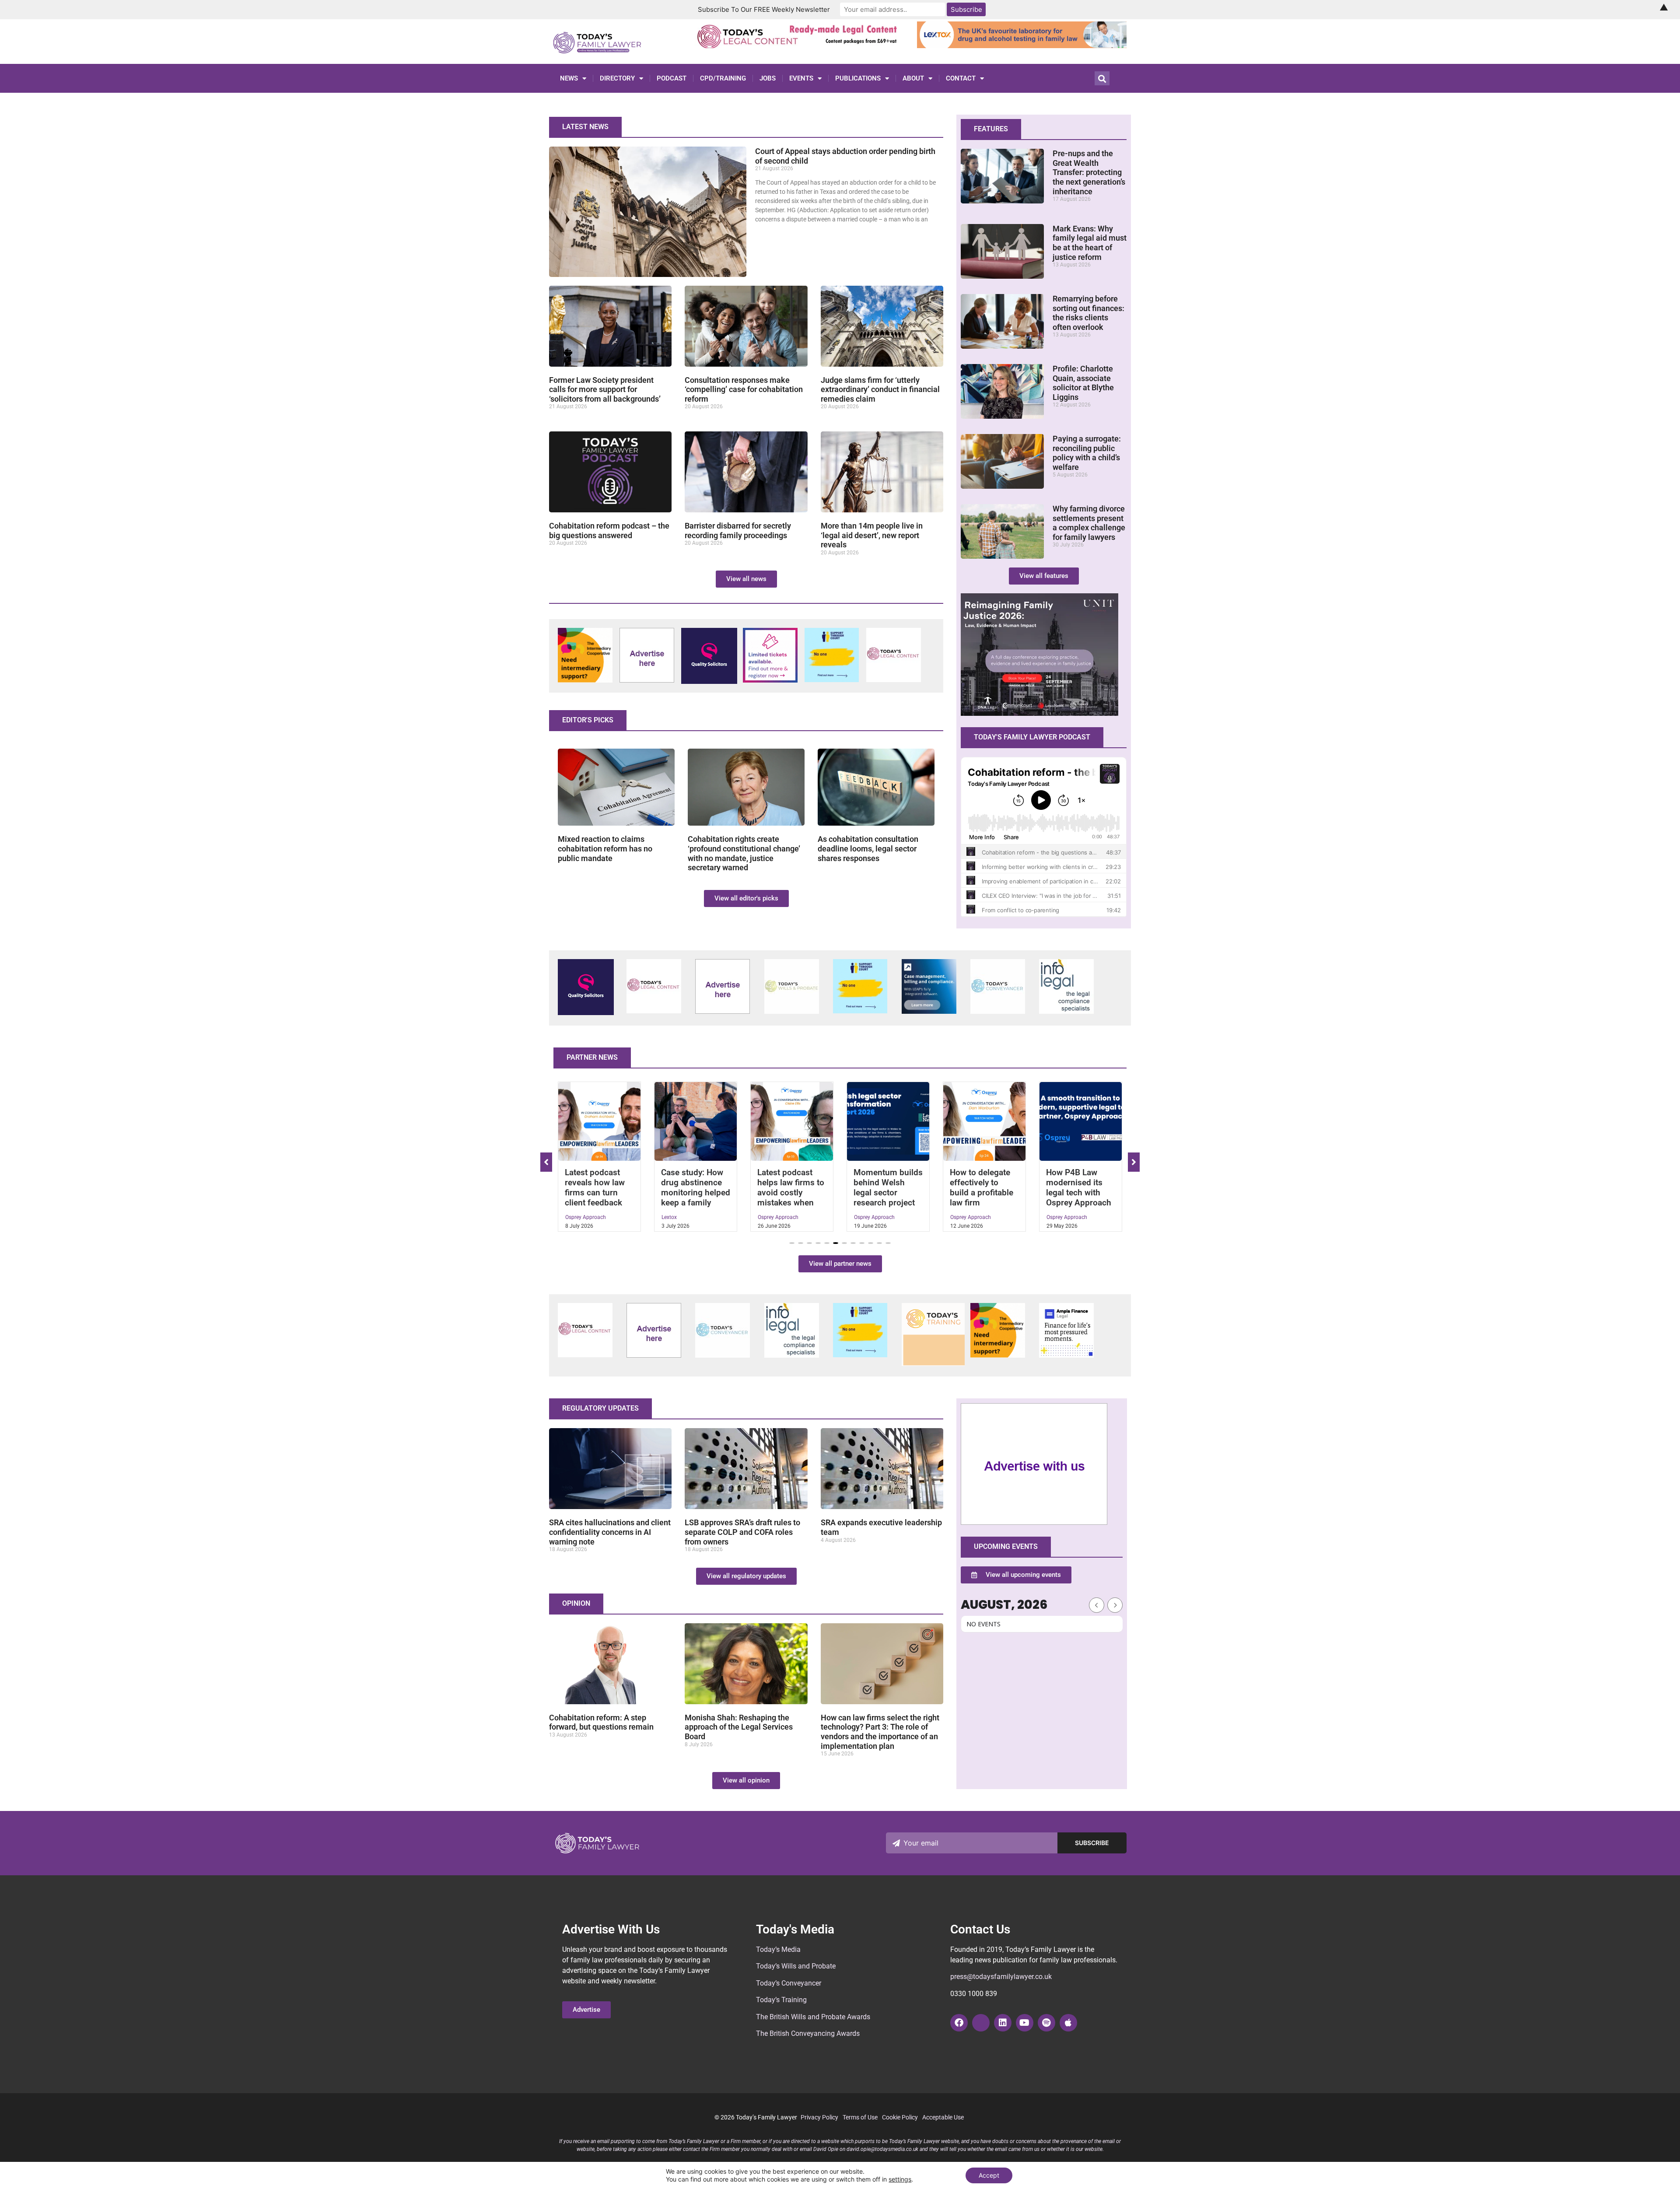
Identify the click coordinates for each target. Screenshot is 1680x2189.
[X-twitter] (981, 2023)
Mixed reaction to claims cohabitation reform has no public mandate (605, 848)
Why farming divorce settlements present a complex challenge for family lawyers (1089, 523)
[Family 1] (929, 1011)
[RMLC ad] (800, 46)
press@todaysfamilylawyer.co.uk (1001, 1977)
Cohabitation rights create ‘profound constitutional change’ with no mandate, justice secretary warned (744, 853)
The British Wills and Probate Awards (813, 2017)
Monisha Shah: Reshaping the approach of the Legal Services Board (739, 1727)
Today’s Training (781, 2000)
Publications (858, 78)
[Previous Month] (1097, 1605)
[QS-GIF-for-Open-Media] (709, 681)
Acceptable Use (943, 2117)
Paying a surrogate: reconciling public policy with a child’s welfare (1087, 453)
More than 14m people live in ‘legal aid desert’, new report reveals (872, 535)
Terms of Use (860, 2117)
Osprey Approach (682, 1217)
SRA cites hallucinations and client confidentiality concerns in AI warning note (610, 1532)
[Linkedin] (1003, 2023)
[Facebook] (959, 2023)
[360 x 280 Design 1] (1039, 713)
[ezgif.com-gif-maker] (832, 679)
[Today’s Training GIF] (933, 1363)
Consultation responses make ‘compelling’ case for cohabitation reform (744, 389)
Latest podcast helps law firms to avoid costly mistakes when (695, 1187)
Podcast (672, 78)
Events (801, 78)
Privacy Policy (819, 2117)
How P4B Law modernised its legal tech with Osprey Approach (982, 1187)
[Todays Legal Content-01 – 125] (894, 679)
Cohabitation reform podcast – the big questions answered (609, 531)
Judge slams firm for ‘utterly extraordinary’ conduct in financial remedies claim (880, 389)
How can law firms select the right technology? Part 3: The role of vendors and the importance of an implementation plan (880, 1732)
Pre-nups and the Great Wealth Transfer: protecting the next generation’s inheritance (1089, 172)
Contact (961, 78)
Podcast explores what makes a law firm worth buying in (1079, 1187)
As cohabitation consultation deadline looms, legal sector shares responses (868, 848)
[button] (792, 1243)
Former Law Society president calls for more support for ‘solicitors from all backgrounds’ (605, 389)
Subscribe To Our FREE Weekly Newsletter (764, 9)
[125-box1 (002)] (1066, 1011)
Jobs (768, 78)
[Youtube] (1025, 2023)
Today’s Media (778, 1949)
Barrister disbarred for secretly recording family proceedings (738, 531)
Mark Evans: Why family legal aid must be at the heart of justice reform (1090, 243)
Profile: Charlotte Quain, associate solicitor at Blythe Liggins (1083, 383)
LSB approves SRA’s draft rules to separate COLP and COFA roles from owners (742, 1532)
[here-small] (647, 680)
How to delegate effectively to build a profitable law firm (885, 1187)
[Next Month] (1115, 1605)
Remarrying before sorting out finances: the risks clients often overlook (1088, 313)
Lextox (573, 1217)
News (569, 78)
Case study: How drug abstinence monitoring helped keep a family (599, 1187)
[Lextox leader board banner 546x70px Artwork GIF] (1022, 46)
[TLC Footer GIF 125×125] (770, 680)
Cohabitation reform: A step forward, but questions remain (601, 1722)
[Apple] (1068, 2023)
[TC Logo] (998, 1011)
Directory (617, 78)
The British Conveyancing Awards (808, 2033)
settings (900, 2179)
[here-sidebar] (1034, 1523)
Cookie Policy (900, 2117)
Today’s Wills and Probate (796, 1966)
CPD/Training (723, 78)
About (913, 78)
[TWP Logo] (792, 1011)
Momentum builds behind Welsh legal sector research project (792, 1187)
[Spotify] (1046, 2023)
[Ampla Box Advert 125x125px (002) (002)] (1066, 1355)
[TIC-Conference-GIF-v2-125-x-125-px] (585, 680)
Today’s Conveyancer (789, 1983)
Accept (989, 2175)
